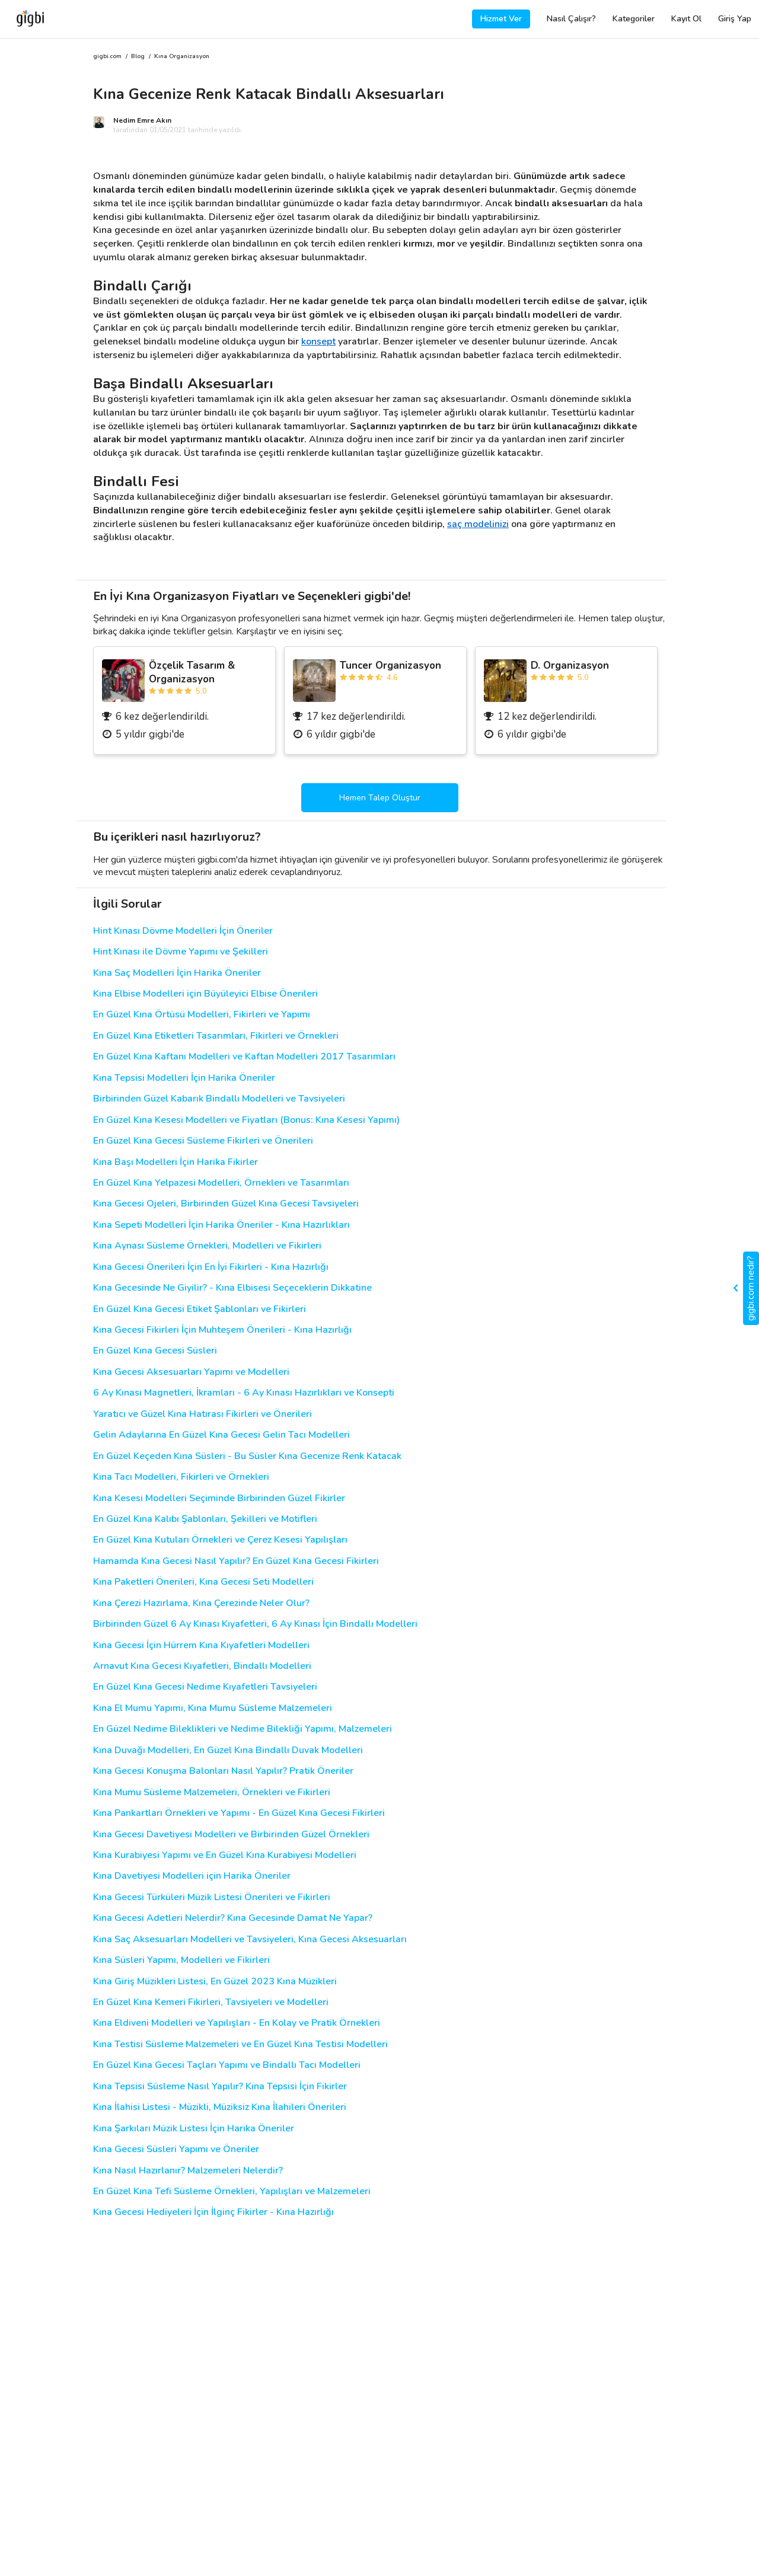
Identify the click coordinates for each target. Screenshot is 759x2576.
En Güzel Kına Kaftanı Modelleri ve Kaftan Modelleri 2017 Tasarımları (244, 1057)
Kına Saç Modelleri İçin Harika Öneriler (177, 973)
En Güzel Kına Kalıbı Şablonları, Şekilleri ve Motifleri (205, 1519)
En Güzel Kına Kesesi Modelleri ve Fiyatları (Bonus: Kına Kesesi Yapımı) (246, 1120)
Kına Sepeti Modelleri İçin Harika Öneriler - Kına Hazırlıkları (221, 1225)
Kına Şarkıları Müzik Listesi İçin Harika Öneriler (194, 2129)
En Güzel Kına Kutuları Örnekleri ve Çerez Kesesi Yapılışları (220, 1540)
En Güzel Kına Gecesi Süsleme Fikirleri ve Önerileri (203, 1141)
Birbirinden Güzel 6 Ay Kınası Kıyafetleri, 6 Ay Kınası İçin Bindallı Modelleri (255, 1624)
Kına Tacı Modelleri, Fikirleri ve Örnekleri (181, 1477)
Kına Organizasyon (182, 57)
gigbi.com (107, 57)
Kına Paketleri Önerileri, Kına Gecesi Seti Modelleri (203, 1582)
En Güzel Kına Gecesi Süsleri (155, 1351)
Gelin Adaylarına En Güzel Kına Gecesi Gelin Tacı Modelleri (221, 1435)
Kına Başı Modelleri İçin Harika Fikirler (176, 1162)
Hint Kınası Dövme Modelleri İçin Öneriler (183, 931)
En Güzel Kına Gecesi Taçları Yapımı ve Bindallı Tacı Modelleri (227, 2065)
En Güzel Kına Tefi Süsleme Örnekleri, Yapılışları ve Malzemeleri (232, 2192)
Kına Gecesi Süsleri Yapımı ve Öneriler (176, 2149)
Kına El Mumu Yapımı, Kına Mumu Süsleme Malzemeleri (213, 1708)
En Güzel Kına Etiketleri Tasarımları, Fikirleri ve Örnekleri (216, 1036)
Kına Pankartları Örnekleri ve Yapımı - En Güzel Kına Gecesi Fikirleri (239, 1813)
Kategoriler (634, 19)
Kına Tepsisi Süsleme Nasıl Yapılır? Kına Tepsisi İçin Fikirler (220, 2087)
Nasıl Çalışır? (571, 19)
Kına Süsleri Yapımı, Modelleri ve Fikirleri (181, 1960)
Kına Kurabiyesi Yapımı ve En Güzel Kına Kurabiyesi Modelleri (225, 1855)
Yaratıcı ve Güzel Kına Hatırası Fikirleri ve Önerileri (202, 1414)
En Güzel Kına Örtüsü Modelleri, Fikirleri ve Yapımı (202, 1015)
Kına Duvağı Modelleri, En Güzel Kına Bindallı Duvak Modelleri (228, 1750)
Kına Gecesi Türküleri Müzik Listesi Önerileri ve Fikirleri (212, 1897)
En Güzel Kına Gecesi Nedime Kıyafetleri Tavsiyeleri (205, 1687)
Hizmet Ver (501, 19)
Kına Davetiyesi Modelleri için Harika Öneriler (192, 1876)
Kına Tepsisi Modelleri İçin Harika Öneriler (184, 1078)
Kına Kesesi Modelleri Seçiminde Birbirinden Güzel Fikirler (219, 1498)
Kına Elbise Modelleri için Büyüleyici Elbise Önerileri (205, 994)
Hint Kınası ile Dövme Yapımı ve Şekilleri (181, 952)
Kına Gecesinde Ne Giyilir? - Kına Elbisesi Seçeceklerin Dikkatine (232, 1288)
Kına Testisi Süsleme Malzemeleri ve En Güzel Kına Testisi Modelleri (240, 2044)
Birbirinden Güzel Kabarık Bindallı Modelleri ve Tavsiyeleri (219, 1099)
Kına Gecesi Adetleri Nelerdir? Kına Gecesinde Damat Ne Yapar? (233, 1918)
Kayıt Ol (686, 19)
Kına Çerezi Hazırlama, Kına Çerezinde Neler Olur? (201, 1603)
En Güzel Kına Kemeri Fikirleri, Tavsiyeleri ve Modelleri (211, 2002)
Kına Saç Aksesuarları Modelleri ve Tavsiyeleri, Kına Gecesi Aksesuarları (250, 1940)
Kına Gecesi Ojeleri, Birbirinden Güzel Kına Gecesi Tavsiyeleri (226, 1204)
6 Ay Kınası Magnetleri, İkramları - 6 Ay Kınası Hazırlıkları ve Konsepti (244, 1393)
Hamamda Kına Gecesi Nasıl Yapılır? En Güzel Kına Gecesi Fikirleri (236, 1561)
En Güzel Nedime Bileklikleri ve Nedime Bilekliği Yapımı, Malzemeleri (243, 1729)
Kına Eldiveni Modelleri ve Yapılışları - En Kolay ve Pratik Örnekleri (237, 2023)
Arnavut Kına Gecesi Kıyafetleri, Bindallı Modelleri (202, 1666)
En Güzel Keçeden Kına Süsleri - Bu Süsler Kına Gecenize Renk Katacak (247, 1456)
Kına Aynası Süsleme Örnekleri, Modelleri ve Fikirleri (207, 1246)
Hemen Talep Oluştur (380, 798)
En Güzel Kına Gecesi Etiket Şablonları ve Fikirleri (200, 1309)
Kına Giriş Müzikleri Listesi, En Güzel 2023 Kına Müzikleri (215, 1982)
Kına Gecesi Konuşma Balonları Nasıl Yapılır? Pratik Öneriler (223, 1771)
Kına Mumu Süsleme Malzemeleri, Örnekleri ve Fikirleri (212, 1793)
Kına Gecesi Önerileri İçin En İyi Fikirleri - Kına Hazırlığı (211, 1267)
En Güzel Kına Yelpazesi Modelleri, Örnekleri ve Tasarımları (221, 1183)
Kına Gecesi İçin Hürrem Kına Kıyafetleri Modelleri (201, 1645)
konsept (318, 341)
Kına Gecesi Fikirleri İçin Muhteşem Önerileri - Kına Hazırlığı (222, 1330)
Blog (138, 57)
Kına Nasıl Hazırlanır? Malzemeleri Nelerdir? (188, 2171)
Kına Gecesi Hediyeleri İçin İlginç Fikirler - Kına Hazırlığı (213, 2212)
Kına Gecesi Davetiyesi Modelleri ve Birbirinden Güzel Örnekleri (231, 1835)
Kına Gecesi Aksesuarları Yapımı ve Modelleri (191, 1372)
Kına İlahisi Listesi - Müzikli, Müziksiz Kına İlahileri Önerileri (220, 2107)
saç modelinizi (478, 524)
